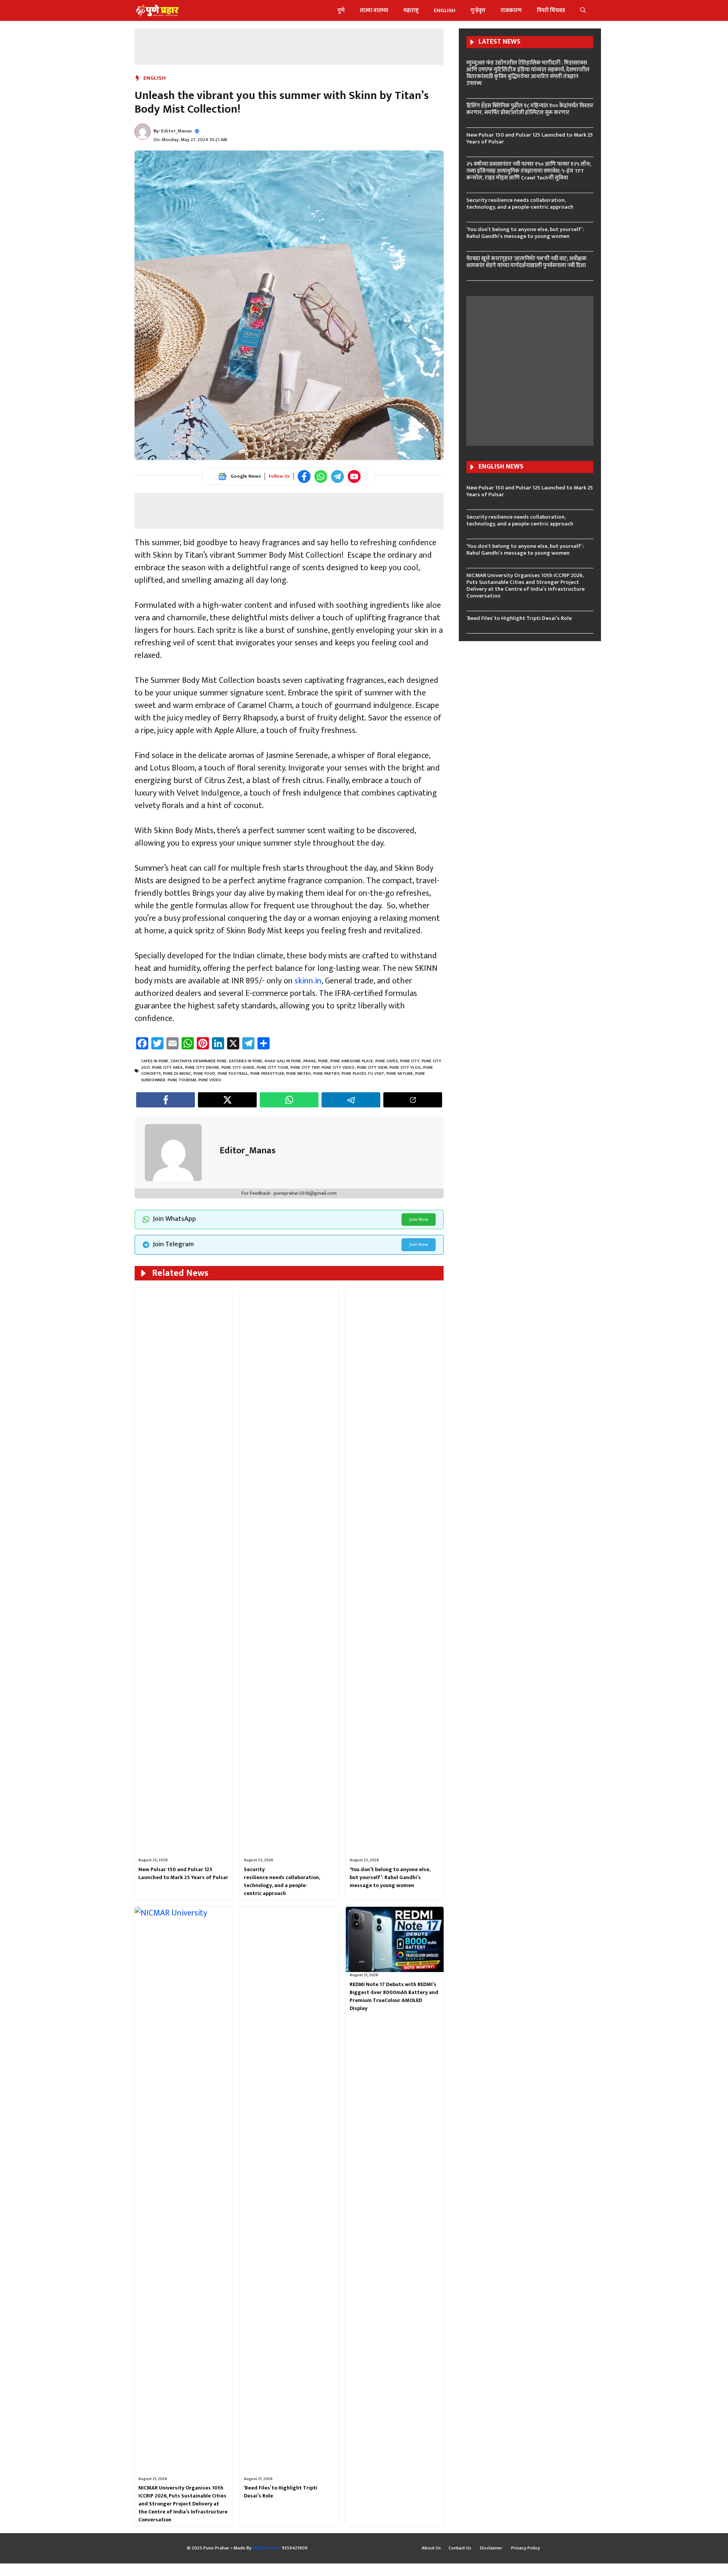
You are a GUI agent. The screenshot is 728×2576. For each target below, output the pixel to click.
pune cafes (387, 1061)
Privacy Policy (526, 2548)
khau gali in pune (283, 1061)
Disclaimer (492, 2548)
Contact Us (460, 2548)
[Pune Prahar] (157, 10)
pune (323, 1061)
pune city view (372, 1068)
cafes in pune (155, 1061)
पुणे (341, 10)
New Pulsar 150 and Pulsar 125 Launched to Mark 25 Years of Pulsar (183, 1873)
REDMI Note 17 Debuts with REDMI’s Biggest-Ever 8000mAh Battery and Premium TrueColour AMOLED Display (394, 1996)
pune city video (338, 1068)
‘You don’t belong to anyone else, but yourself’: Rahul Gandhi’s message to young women (390, 1877)
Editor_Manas (177, 131)
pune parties (326, 1074)
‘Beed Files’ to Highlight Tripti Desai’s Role (281, 2492)
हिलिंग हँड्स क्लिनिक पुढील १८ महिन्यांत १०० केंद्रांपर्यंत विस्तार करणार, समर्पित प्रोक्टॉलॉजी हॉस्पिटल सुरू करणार (530, 109)
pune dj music (177, 1074)
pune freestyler (267, 1074)
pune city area (167, 1068)
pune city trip (305, 1068)
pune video (210, 1080)
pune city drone (202, 1068)
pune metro (299, 1074)
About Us (431, 2548)
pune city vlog (405, 1068)
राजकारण (511, 10)
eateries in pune (246, 1061)
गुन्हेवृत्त (478, 10)
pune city (410, 1061)
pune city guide (238, 1068)
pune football (233, 1074)
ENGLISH (445, 10)
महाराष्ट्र (411, 10)
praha (310, 1061)
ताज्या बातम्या (374, 10)
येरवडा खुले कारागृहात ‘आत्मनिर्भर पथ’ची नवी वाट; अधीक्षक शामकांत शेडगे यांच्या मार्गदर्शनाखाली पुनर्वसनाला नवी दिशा (526, 262)
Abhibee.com (267, 2548)
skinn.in (308, 981)
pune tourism (182, 1080)
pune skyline (400, 1074)
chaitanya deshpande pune (199, 1061)
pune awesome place (352, 1061)
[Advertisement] (289, 46)
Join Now (419, 1219)
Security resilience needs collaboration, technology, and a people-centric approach (282, 1881)
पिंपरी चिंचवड (551, 10)
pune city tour (272, 1068)
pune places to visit (363, 1074)
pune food (204, 1074)
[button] (583, 10)
